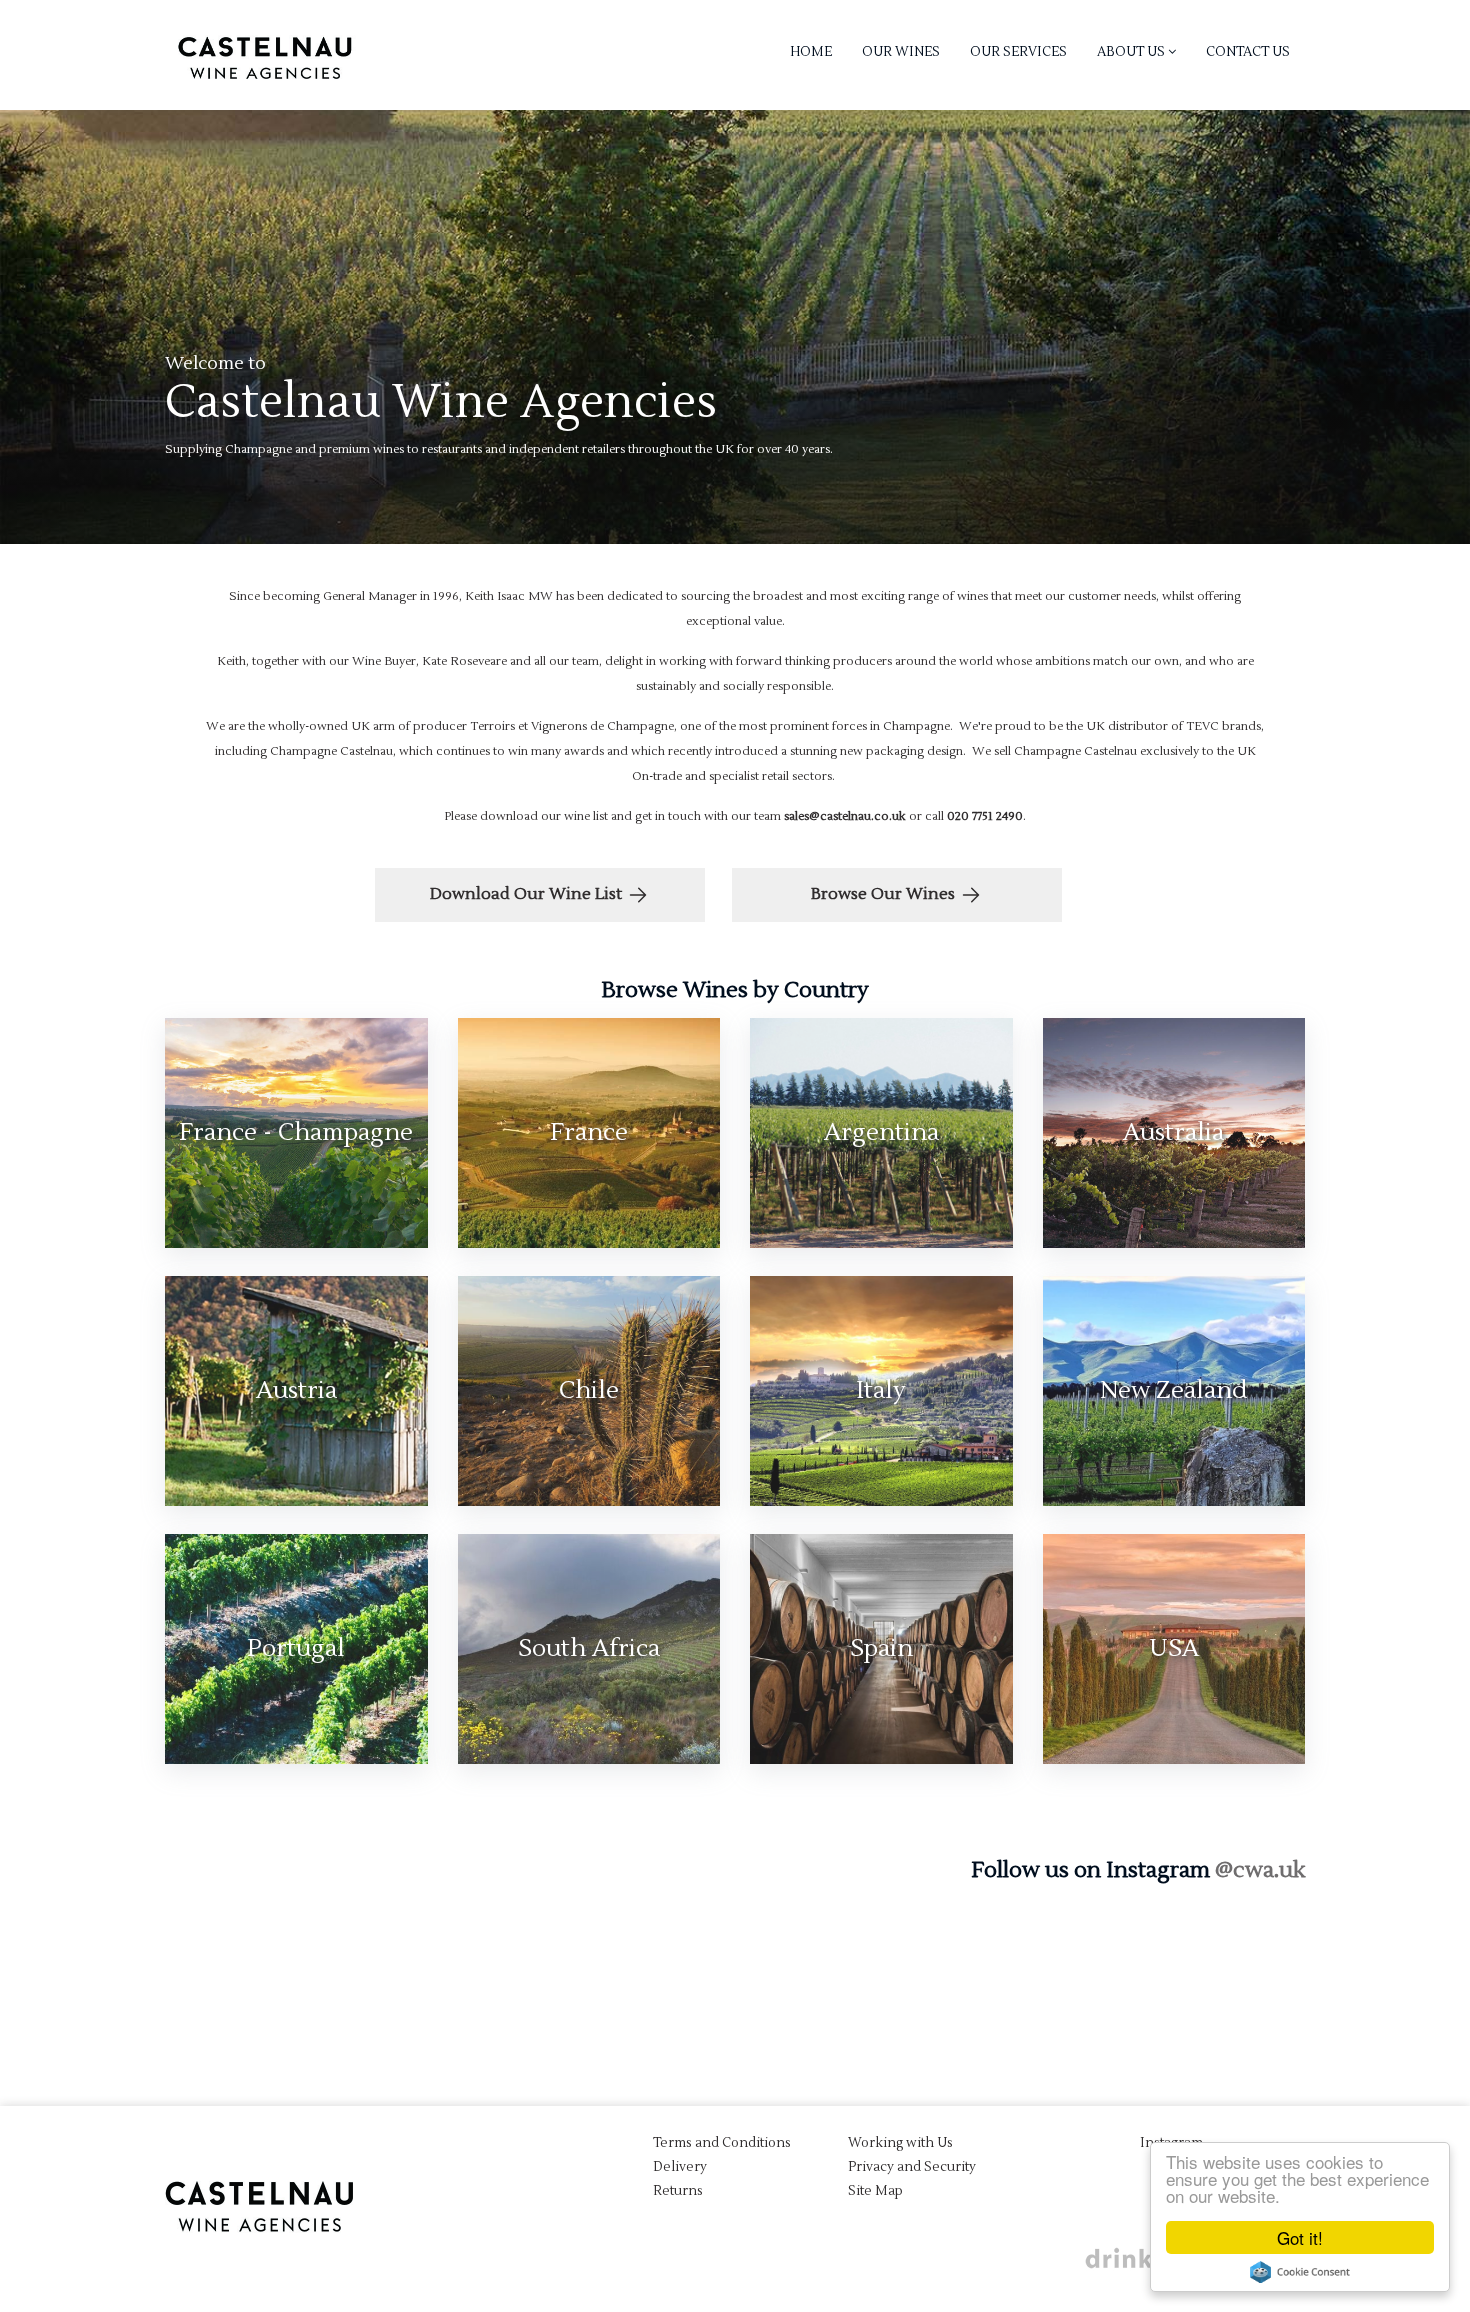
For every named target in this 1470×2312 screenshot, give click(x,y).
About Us (1132, 52)
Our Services (1018, 52)
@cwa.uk (1260, 1870)
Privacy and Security (912, 2167)
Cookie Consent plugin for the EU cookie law (1300, 2272)
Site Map (875, 2191)
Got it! (1300, 2237)
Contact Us (1248, 52)
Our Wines (901, 52)
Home (811, 52)
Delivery (680, 2167)
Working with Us (900, 2143)
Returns (678, 2191)
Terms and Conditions (722, 2143)
